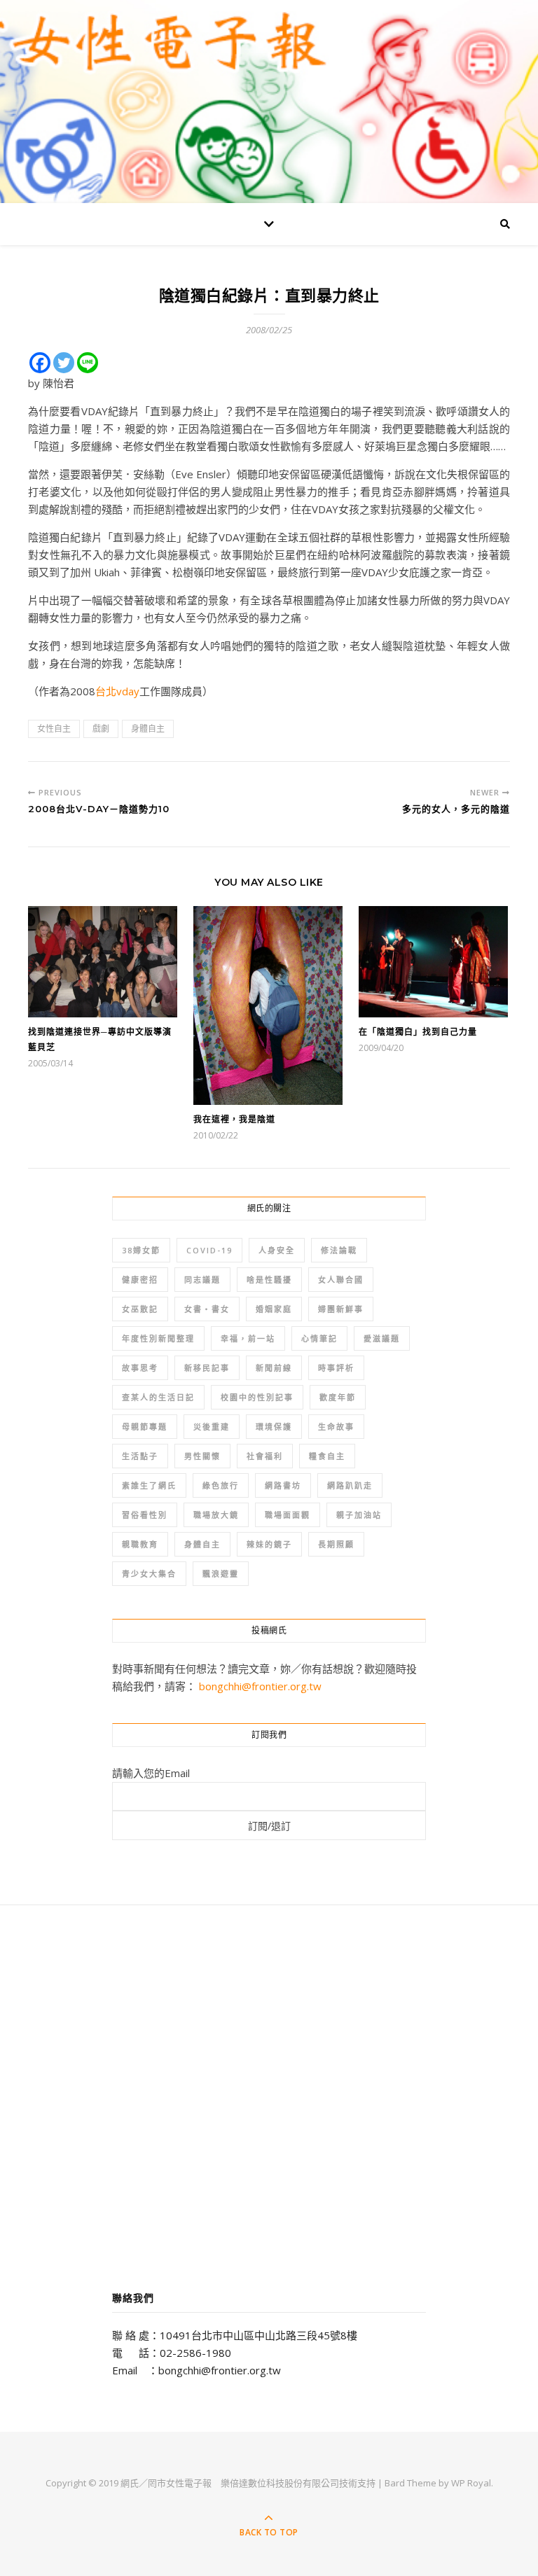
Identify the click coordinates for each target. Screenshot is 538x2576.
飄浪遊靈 (221, 1574)
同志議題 (202, 1280)
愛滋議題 (382, 1338)
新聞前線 (274, 1368)
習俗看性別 (145, 1515)
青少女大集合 (149, 1574)
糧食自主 (327, 1456)
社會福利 (265, 1456)
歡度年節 (338, 1397)
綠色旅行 (221, 1485)
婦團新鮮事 (341, 1309)
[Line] (88, 363)
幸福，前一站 (248, 1338)
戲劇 (101, 729)
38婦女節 (141, 1250)
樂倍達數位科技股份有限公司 (280, 2483)
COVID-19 (209, 1250)
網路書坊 (283, 1485)
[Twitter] (64, 363)
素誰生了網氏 (149, 1485)
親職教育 (140, 1544)
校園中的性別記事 (257, 1397)
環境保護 (274, 1427)
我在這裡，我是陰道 (234, 1119)
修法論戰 (339, 1250)
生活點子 (140, 1456)
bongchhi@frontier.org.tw (260, 1686)
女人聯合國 (341, 1280)
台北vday (117, 691)
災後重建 (212, 1427)
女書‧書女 (207, 1309)
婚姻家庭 (274, 1309)
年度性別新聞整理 (158, 1338)
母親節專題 (145, 1427)
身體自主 (148, 729)
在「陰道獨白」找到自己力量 (418, 1032)
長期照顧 (336, 1544)
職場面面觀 (288, 1515)
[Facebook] (40, 363)
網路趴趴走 (350, 1485)
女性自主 (54, 729)
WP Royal (471, 2483)
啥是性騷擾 (269, 1280)
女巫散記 (140, 1309)
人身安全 (277, 1250)
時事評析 (336, 1368)
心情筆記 (319, 1338)
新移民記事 (207, 1368)
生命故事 (336, 1427)
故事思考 (140, 1368)
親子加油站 (359, 1515)
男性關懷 (202, 1456)
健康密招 (140, 1280)
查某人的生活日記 (158, 1397)
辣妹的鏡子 (269, 1544)
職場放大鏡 (216, 1515)
